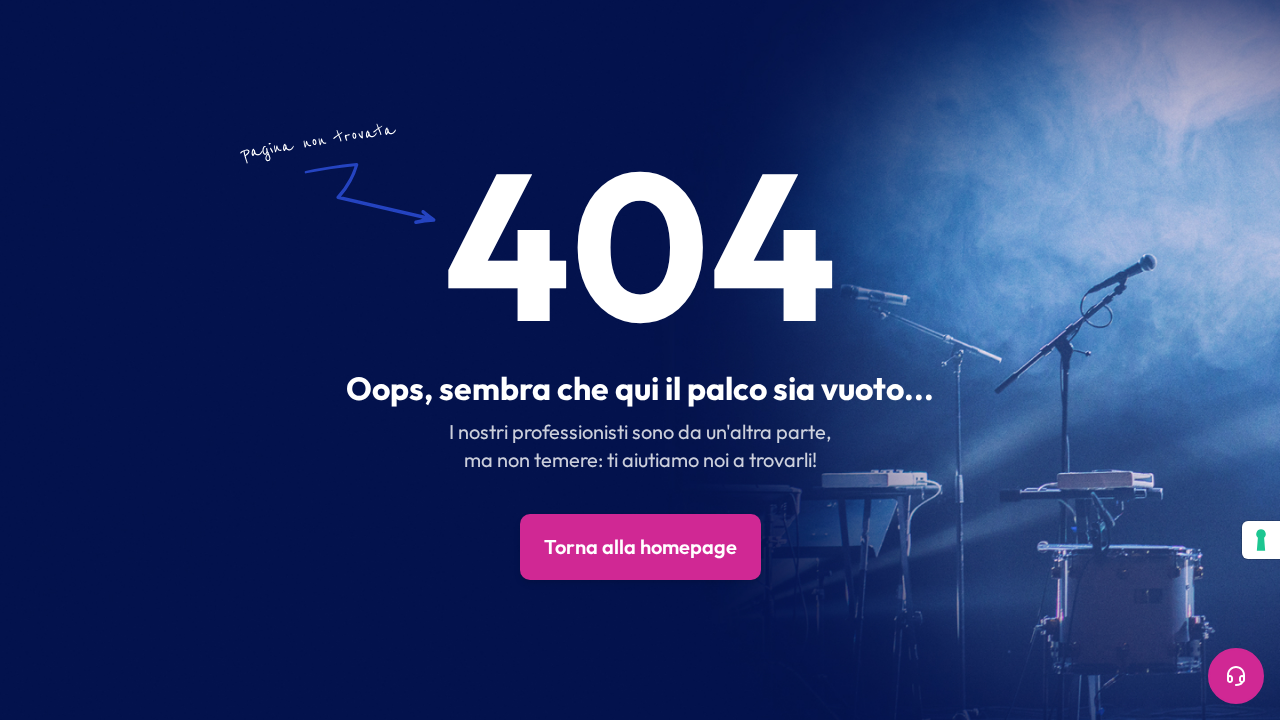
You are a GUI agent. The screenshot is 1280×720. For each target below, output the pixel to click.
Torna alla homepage (640, 546)
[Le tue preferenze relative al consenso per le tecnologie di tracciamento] (1261, 540)
